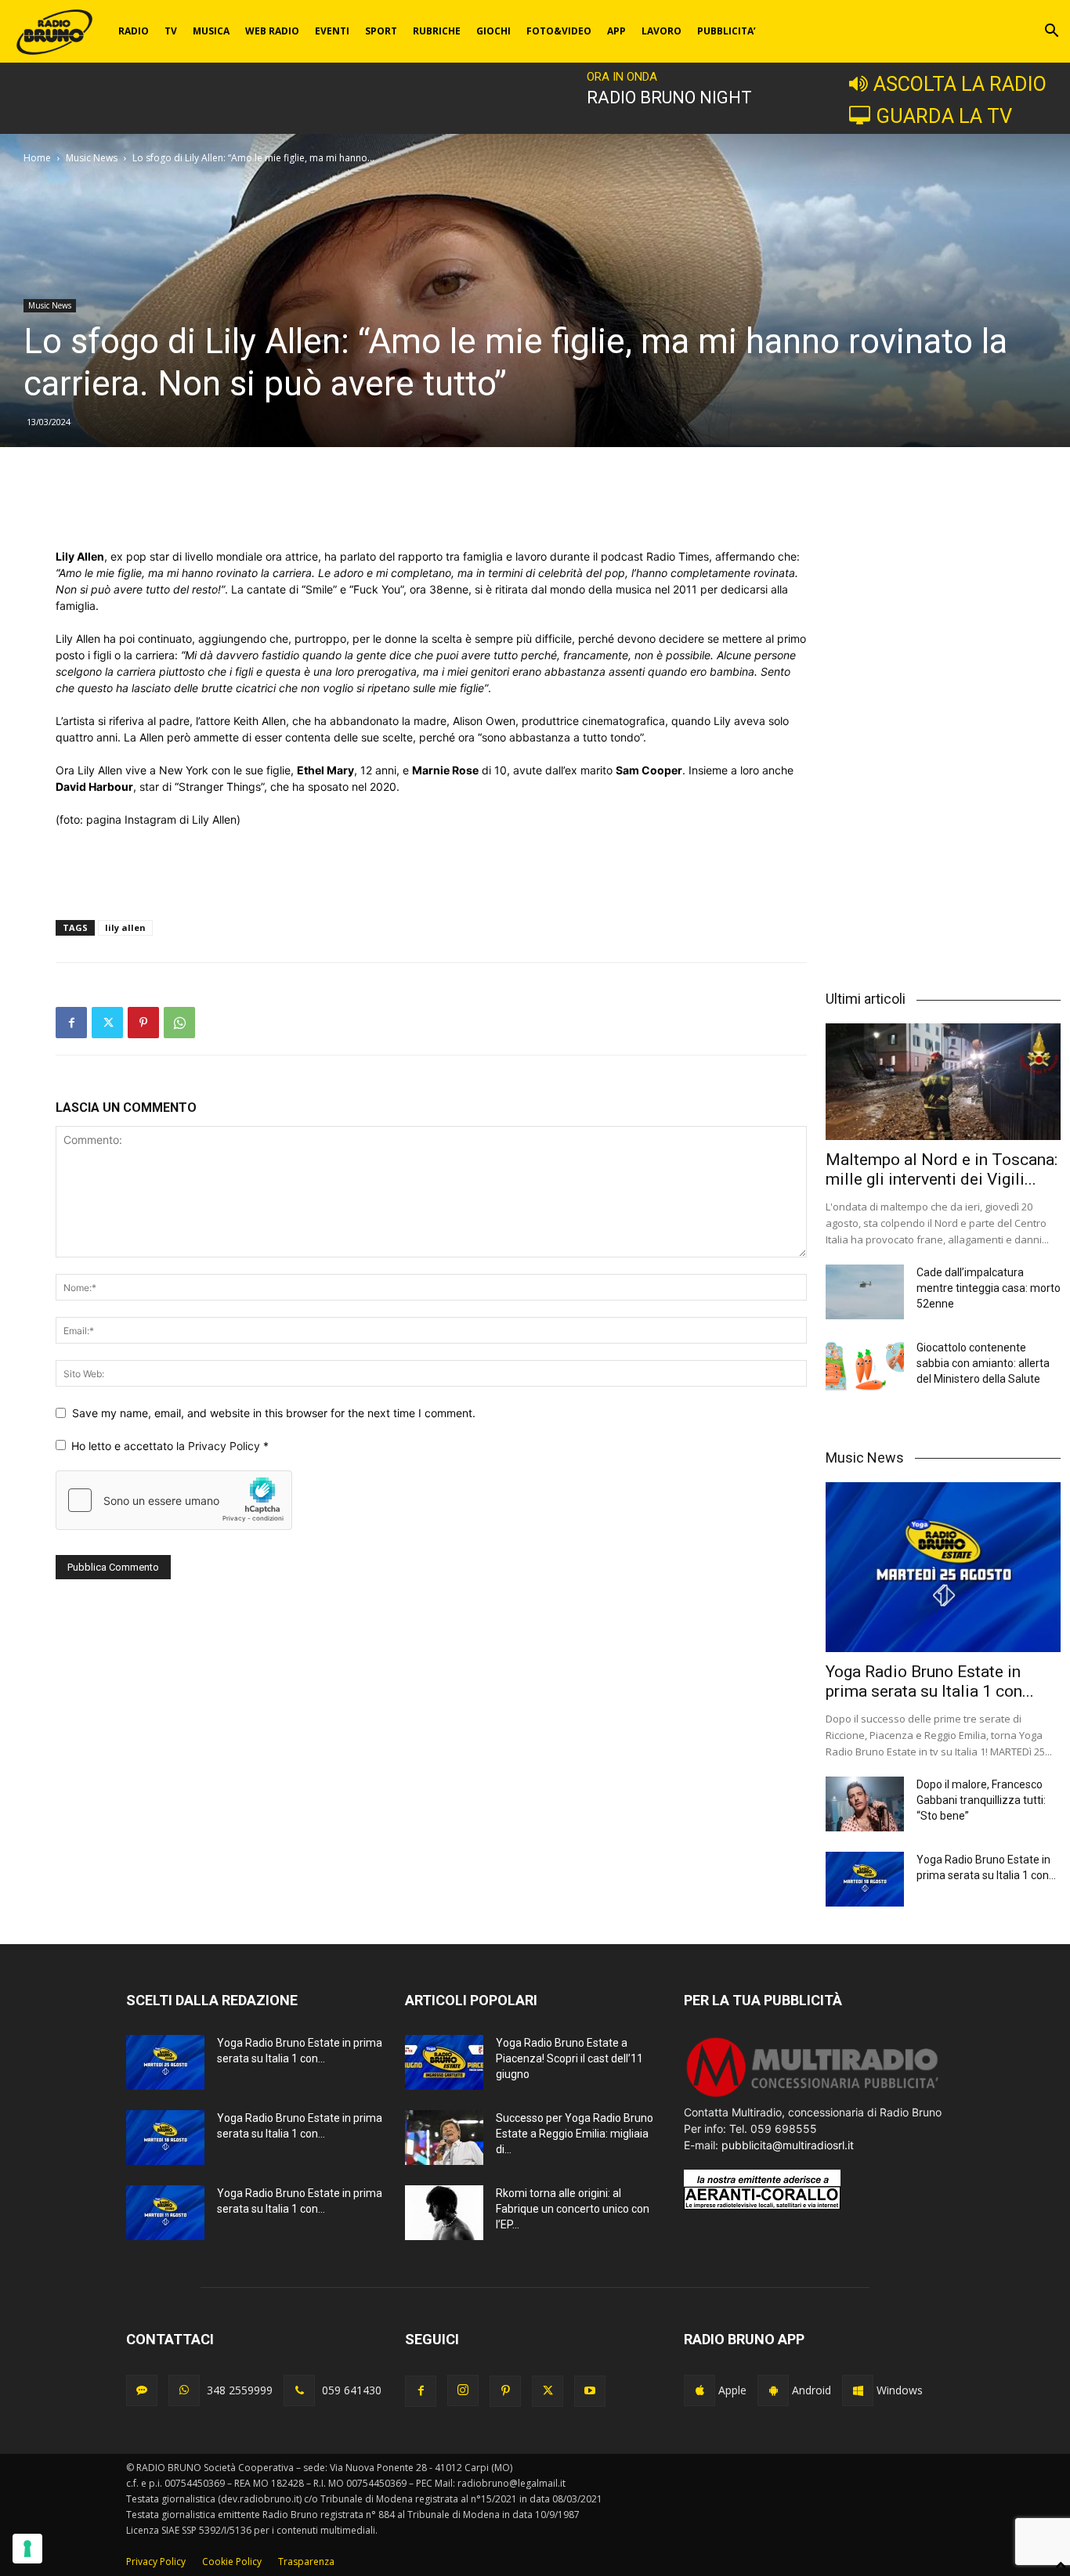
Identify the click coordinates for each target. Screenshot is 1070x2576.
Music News (92, 158)
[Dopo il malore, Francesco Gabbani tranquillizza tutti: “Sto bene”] (865, 1804)
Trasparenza (306, 2562)
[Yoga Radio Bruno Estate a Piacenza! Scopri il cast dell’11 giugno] (444, 2062)
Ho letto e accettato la (170, 1446)
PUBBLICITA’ (727, 31)
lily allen (125, 927)
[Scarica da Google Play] (773, 2390)
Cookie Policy (232, 2562)
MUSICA (211, 31)
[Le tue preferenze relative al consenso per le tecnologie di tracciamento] (27, 2549)
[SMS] (142, 2390)
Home (37, 158)
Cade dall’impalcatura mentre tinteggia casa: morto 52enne (989, 1288)
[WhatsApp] (179, 1023)
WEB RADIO (272, 31)
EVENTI (332, 31)
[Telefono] (299, 2390)
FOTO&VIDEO (559, 31)
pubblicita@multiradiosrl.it (788, 2145)
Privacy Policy (226, 1446)
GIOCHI (493, 31)
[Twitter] (107, 1023)
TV (171, 31)
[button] (1051, 32)
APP (616, 31)
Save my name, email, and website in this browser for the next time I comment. (274, 1413)
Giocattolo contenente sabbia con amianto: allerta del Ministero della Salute (983, 1363)
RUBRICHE (437, 31)
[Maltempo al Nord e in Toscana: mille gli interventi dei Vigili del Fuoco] (943, 1081)
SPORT (381, 31)
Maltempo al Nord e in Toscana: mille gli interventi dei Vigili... (942, 1169)
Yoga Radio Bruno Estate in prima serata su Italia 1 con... (930, 1681)
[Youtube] (590, 2391)
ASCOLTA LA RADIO (960, 84)
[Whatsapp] (184, 2390)
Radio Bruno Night (669, 97)
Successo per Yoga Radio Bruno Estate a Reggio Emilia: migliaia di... (575, 2134)
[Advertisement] (432, 508)
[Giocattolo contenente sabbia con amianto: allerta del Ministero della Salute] (865, 1367)
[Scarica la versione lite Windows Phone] (858, 2390)
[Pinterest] (143, 1023)
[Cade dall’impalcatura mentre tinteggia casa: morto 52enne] (865, 1292)
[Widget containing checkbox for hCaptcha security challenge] (174, 1500)
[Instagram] (463, 2390)
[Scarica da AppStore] (699, 2390)
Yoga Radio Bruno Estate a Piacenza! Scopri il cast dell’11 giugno (569, 2058)
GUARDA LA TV (944, 116)
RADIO (134, 31)
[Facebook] (71, 1023)
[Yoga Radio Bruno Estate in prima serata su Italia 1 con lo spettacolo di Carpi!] (943, 1568)
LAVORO (662, 31)
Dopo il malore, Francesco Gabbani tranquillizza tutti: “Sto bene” (981, 1800)
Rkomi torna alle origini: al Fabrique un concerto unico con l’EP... (573, 2209)
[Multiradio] (813, 2096)
